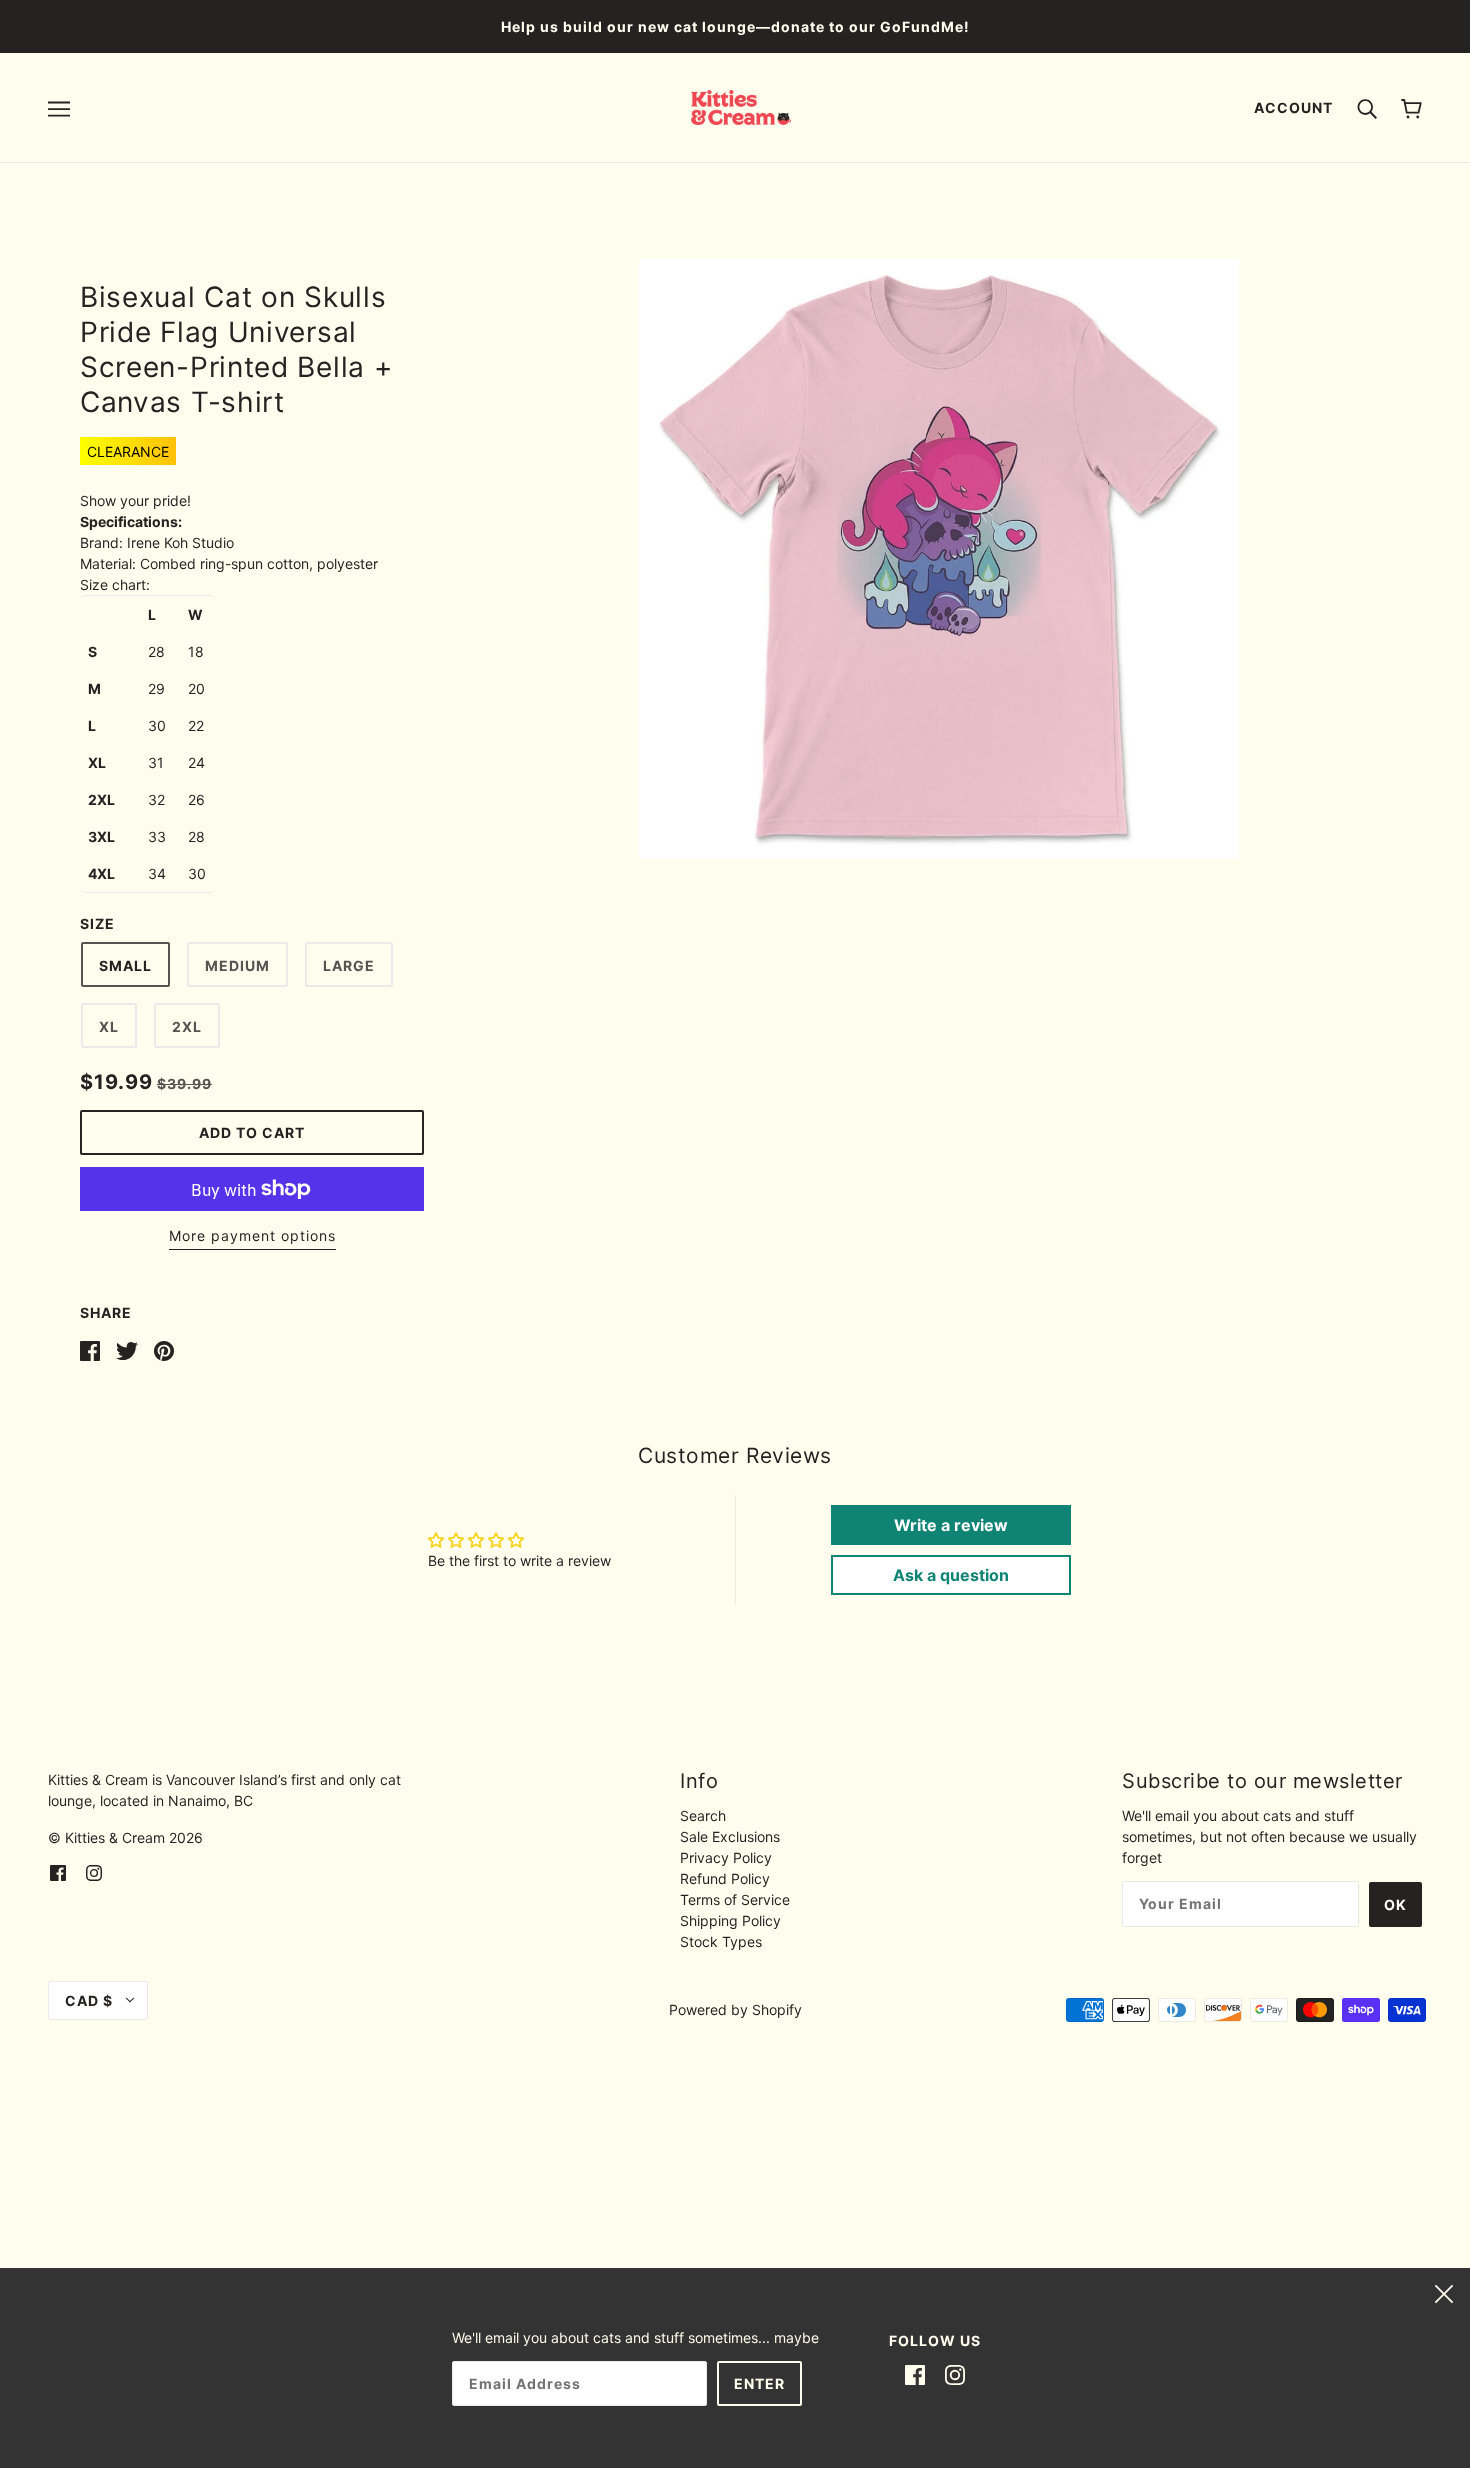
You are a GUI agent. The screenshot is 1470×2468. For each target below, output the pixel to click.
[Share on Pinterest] (164, 1349)
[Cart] (1411, 107)
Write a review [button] (951, 1525)
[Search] (1367, 107)
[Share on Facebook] (90, 1349)
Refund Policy (725, 1878)
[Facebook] (915, 2374)
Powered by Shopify (735, 2009)
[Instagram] (955, 2374)
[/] (741, 105)
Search (703, 1815)
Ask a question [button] (951, 1575)
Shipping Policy (730, 1920)
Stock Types (721, 1941)
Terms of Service (735, 1899)
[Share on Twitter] (127, 1349)
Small (125, 965)
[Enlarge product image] (939, 559)
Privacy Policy (726, 1857)
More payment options (252, 1235)
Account (1293, 107)
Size (97, 923)
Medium (237, 965)
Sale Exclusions (730, 1836)
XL (109, 1026)
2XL (187, 1026)
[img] (58, 1871)
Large (349, 965)
